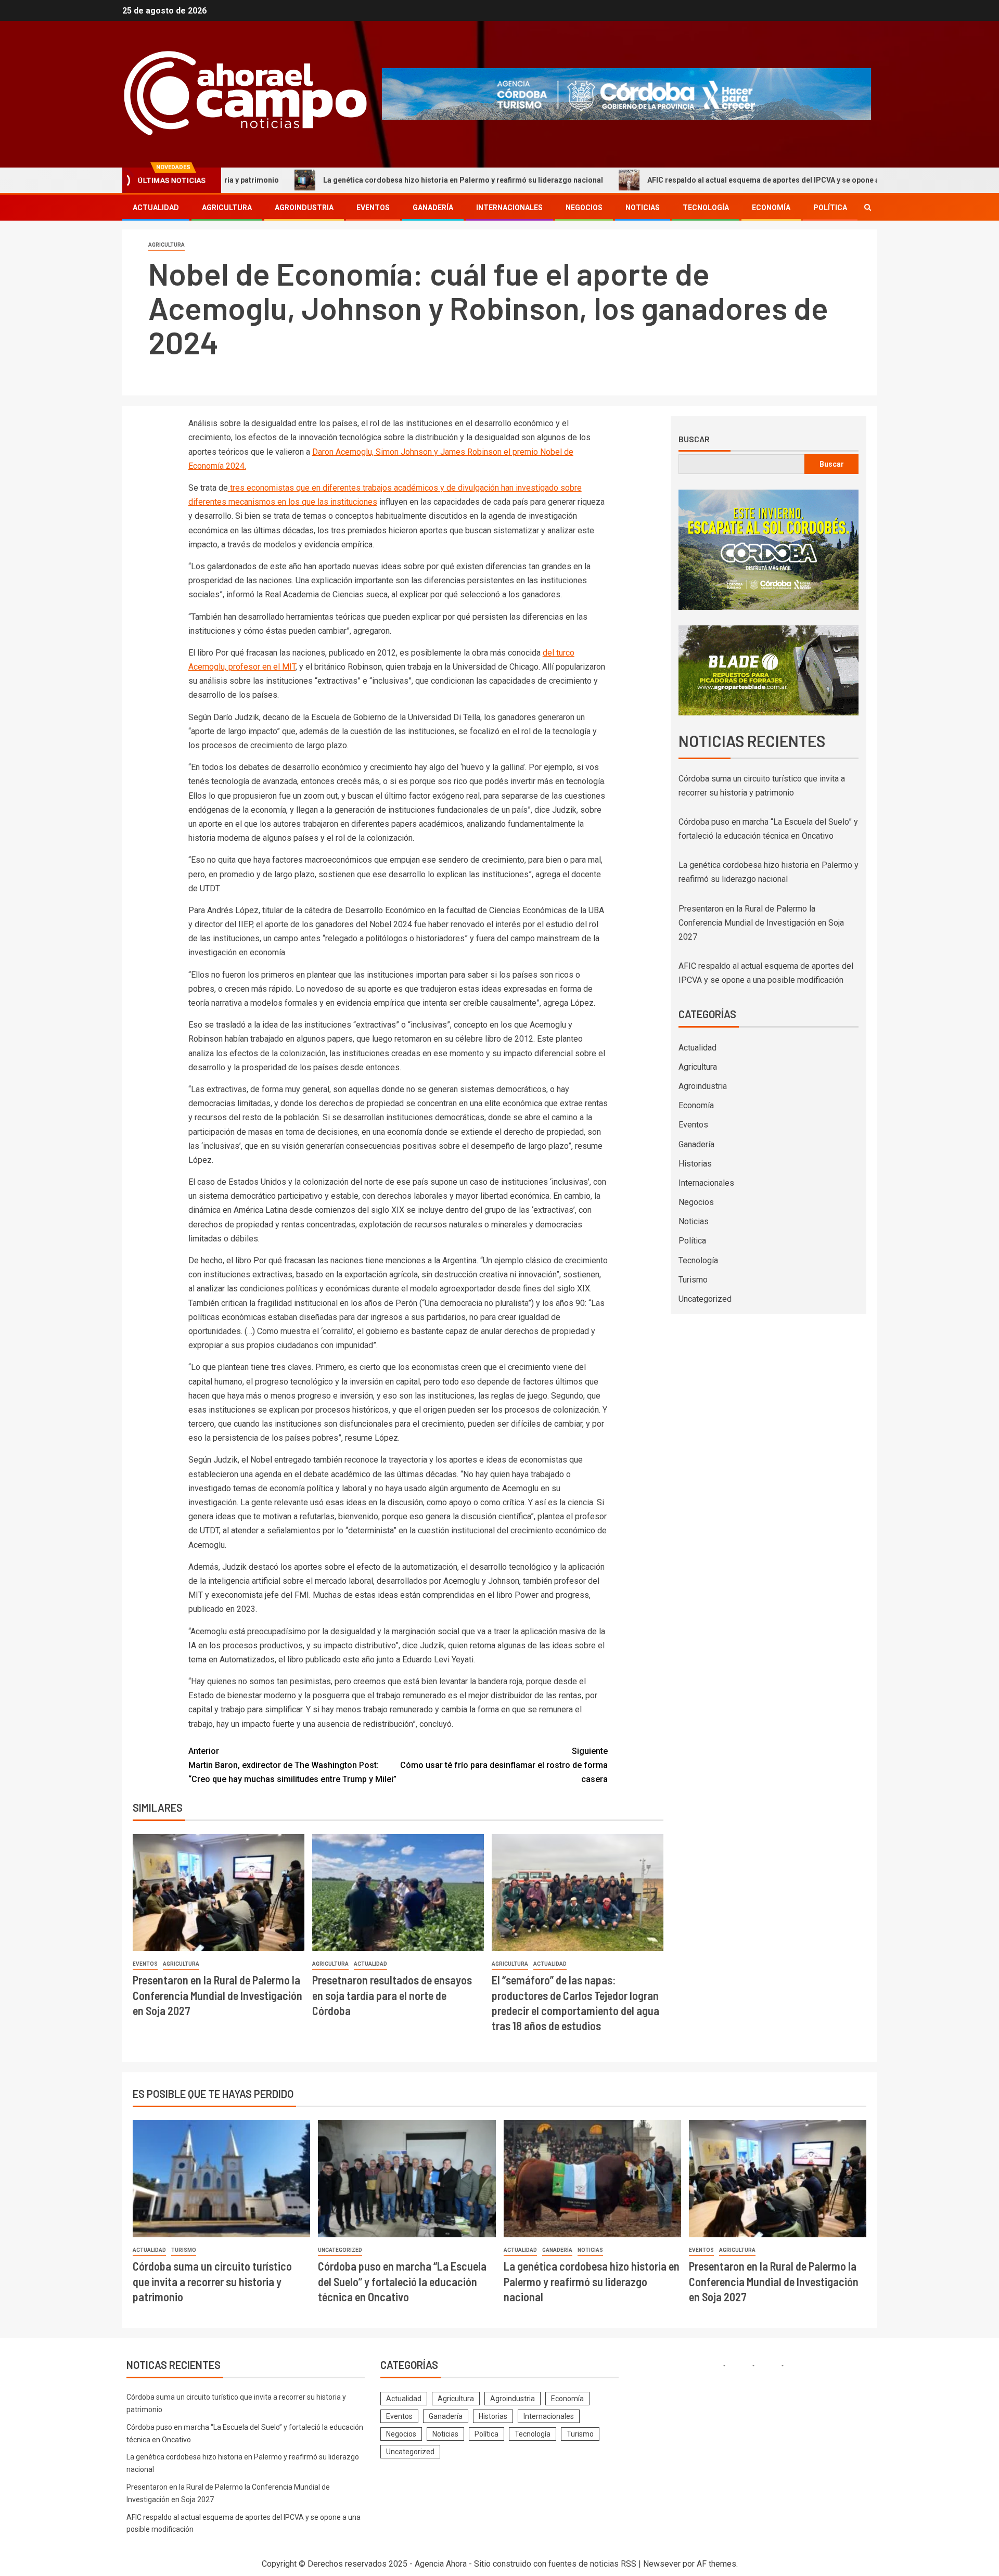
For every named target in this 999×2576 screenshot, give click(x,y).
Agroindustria (304, 208)
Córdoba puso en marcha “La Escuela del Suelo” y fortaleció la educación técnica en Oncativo (402, 2281)
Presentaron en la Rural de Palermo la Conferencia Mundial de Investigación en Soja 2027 (217, 1995)
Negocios (584, 208)
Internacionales (509, 208)
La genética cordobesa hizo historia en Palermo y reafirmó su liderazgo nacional (368, 180)
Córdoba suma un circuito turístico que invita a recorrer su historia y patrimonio (212, 2281)
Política (830, 208)
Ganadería (433, 208)
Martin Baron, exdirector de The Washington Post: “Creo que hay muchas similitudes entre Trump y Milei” (292, 1765)
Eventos (373, 208)
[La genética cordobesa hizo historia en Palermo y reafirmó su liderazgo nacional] (592, 2179)
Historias (695, 1164)
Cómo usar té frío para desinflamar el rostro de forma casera (504, 1765)
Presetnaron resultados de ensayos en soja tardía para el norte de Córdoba (392, 1995)
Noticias (643, 208)
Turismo (693, 1280)
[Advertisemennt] (626, 93)
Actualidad (156, 208)
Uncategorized (705, 1299)
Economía (771, 208)
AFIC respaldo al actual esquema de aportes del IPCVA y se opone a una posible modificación (713, 180)
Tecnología (706, 208)
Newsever (662, 2564)
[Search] (868, 207)
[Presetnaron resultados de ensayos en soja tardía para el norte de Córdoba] (398, 1893)
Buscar (694, 439)
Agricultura (227, 208)
